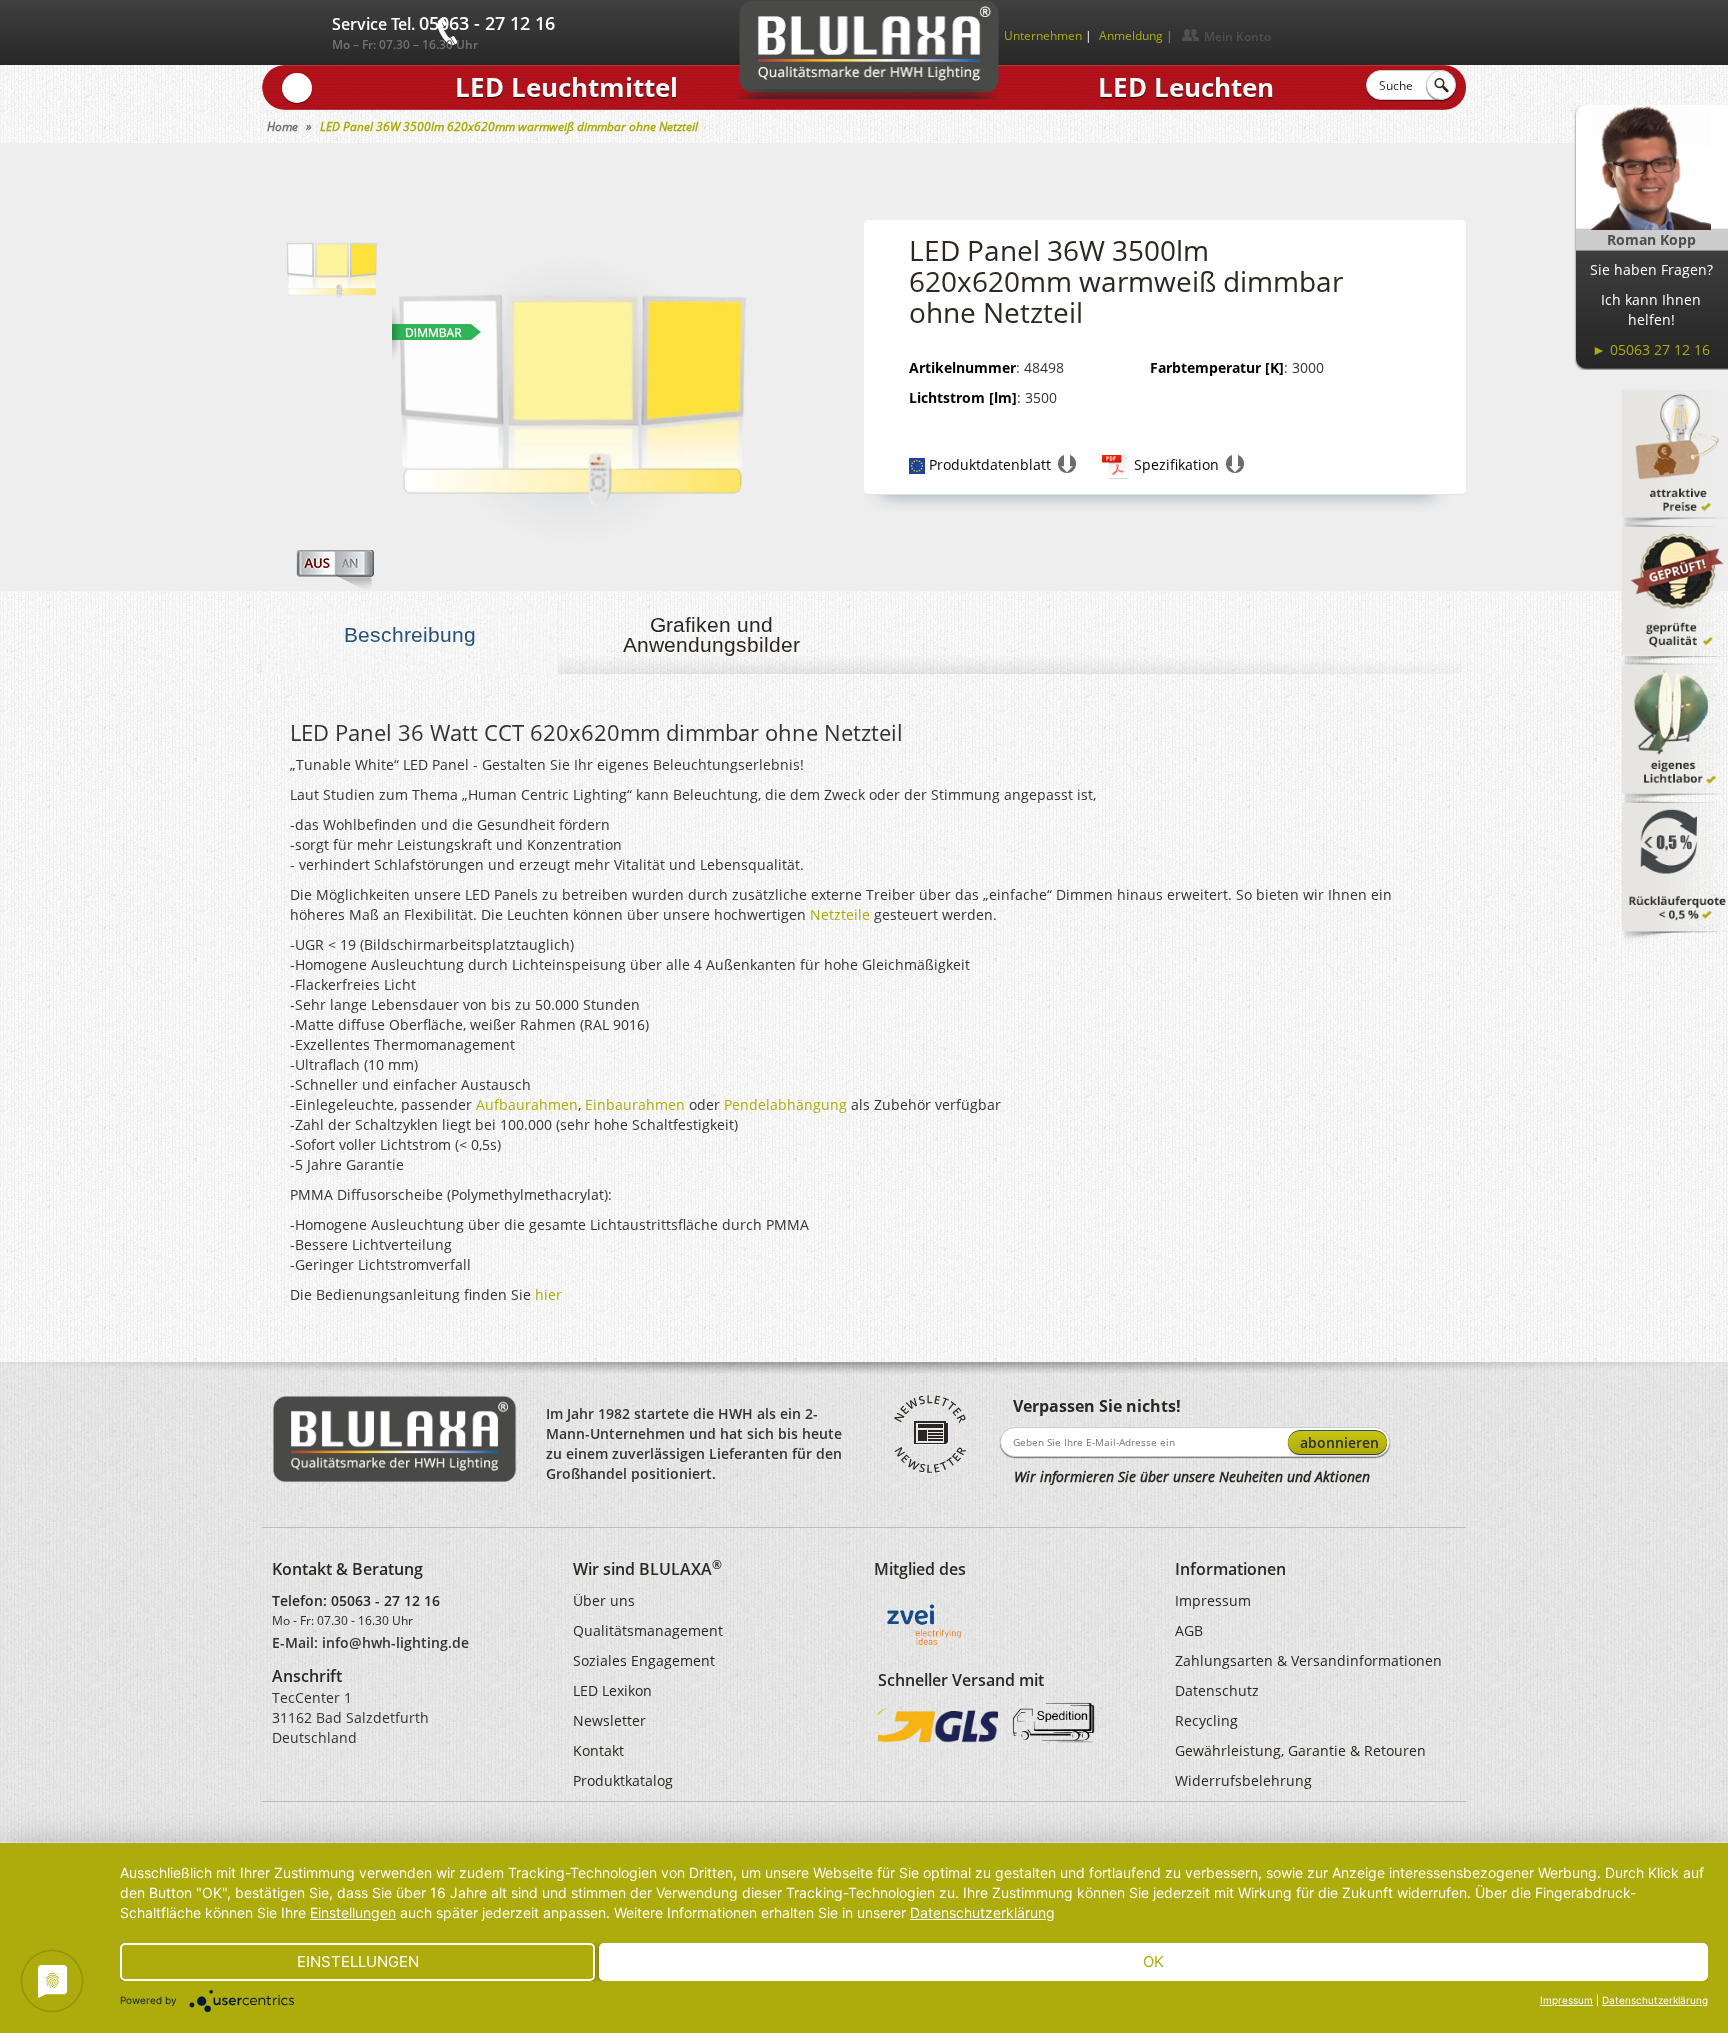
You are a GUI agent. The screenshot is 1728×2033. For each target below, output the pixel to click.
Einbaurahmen (635, 1104)
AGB (1189, 1630)
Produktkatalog (623, 1780)
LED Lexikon (612, 1690)
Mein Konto (1237, 36)
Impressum (1213, 1600)
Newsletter (609, 1720)
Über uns (604, 1600)
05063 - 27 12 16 (385, 1600)
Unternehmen (1043, 35)
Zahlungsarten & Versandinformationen (1308, 1660)
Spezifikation (1176, 464)
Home (282, 126)
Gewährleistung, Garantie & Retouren (1300, 1750)
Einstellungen (353, 1912)
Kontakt (598, 1750)
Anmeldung (1131, 35)
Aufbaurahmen (527, 1104)
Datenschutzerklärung (982, 1912)
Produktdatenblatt (990, 464)
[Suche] (1441, 85)
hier (548, 1294)
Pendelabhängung (785, 1104)
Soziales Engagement (644, 1660)
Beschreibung (410, 634)
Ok (1153, 1961)
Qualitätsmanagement (648, 1630)
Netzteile (840, 914)
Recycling (1206, 1720)
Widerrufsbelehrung (1243, 1780)
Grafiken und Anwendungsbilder (711, 634)
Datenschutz (1217, 1690)
